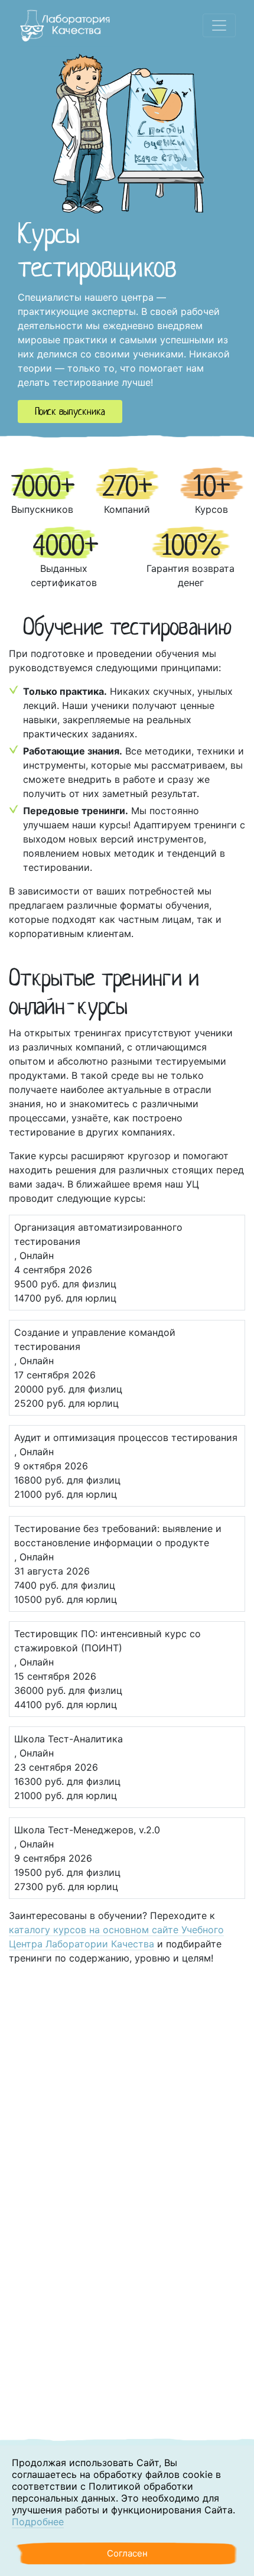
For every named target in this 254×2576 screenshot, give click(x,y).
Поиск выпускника (70, 412)
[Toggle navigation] (219, 25)
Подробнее (38, 2522)
